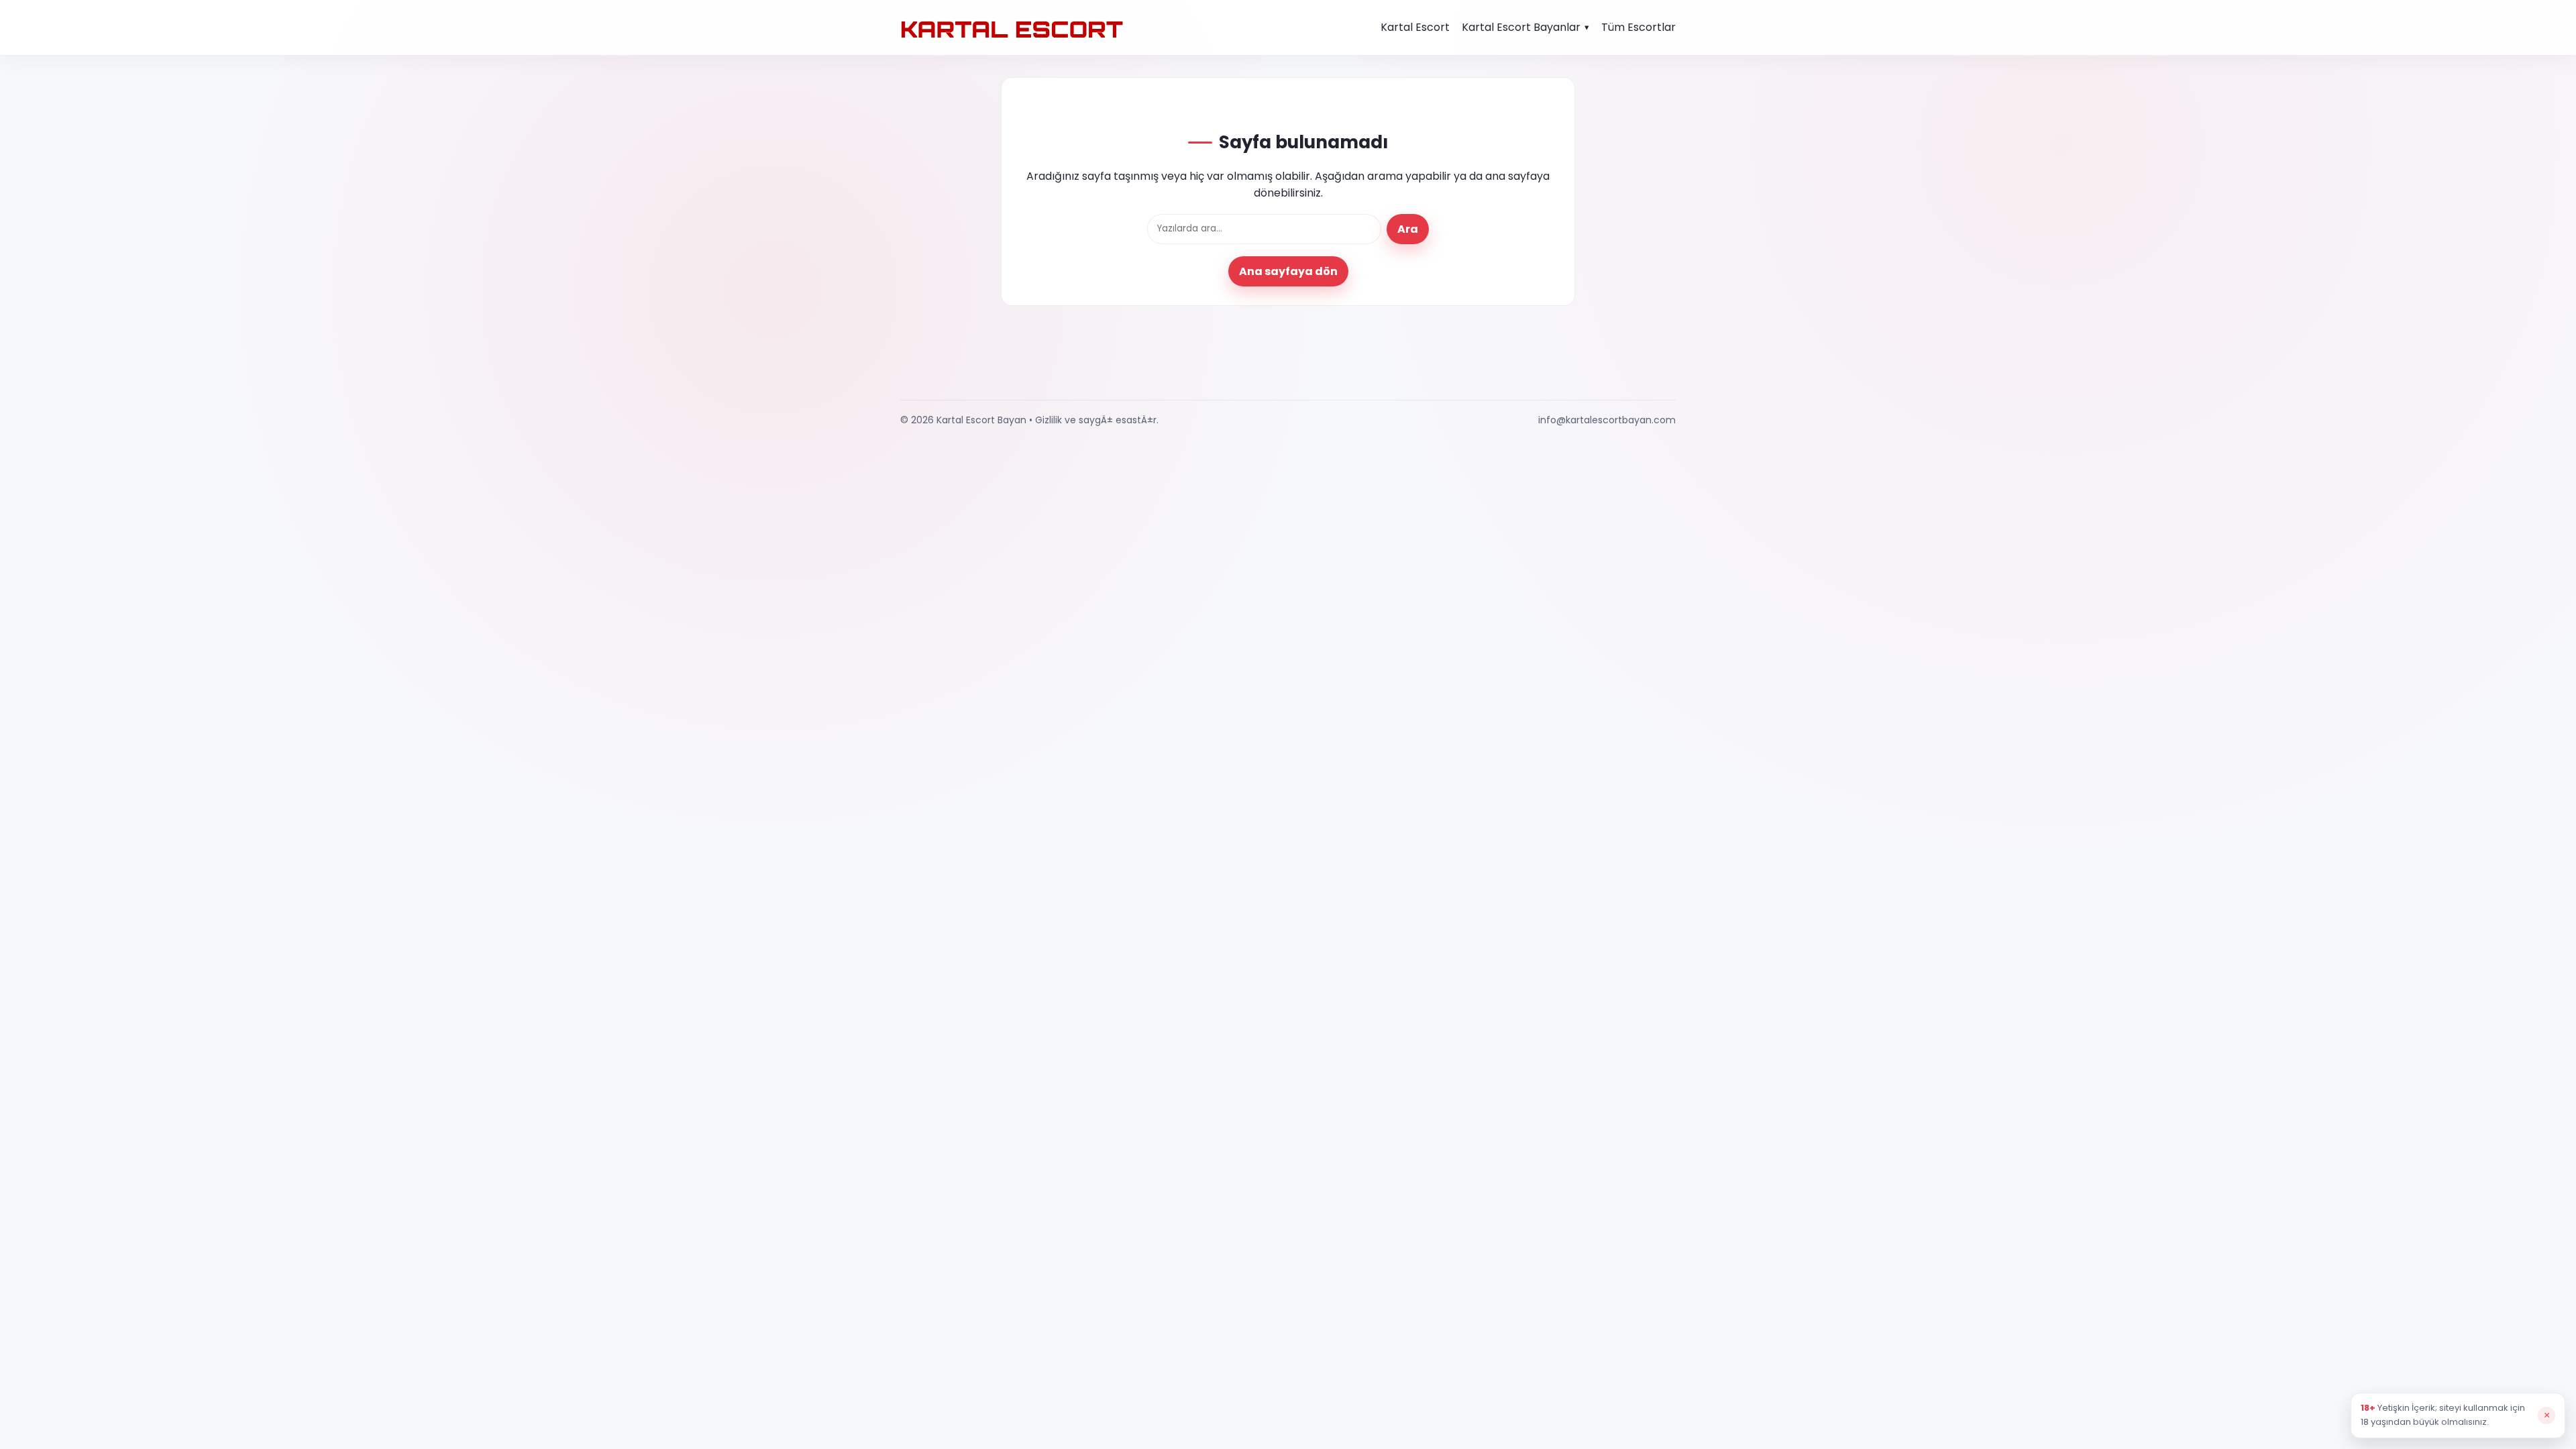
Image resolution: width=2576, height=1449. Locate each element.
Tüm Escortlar (1639, 27)
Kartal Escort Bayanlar (1521, 27)
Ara (1408, 229)
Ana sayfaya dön (1288, 271)
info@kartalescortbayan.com (1607, 420)
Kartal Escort (1415, 27)
